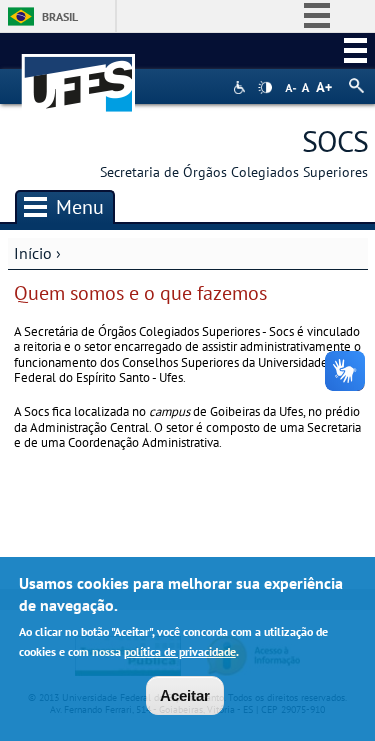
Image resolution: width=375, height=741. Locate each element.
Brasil (60, 16)
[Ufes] (79, 73)
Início (33, 253)
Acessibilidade (241, 87)
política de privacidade (180, 651)
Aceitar (185, 695)
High (265, 88)
